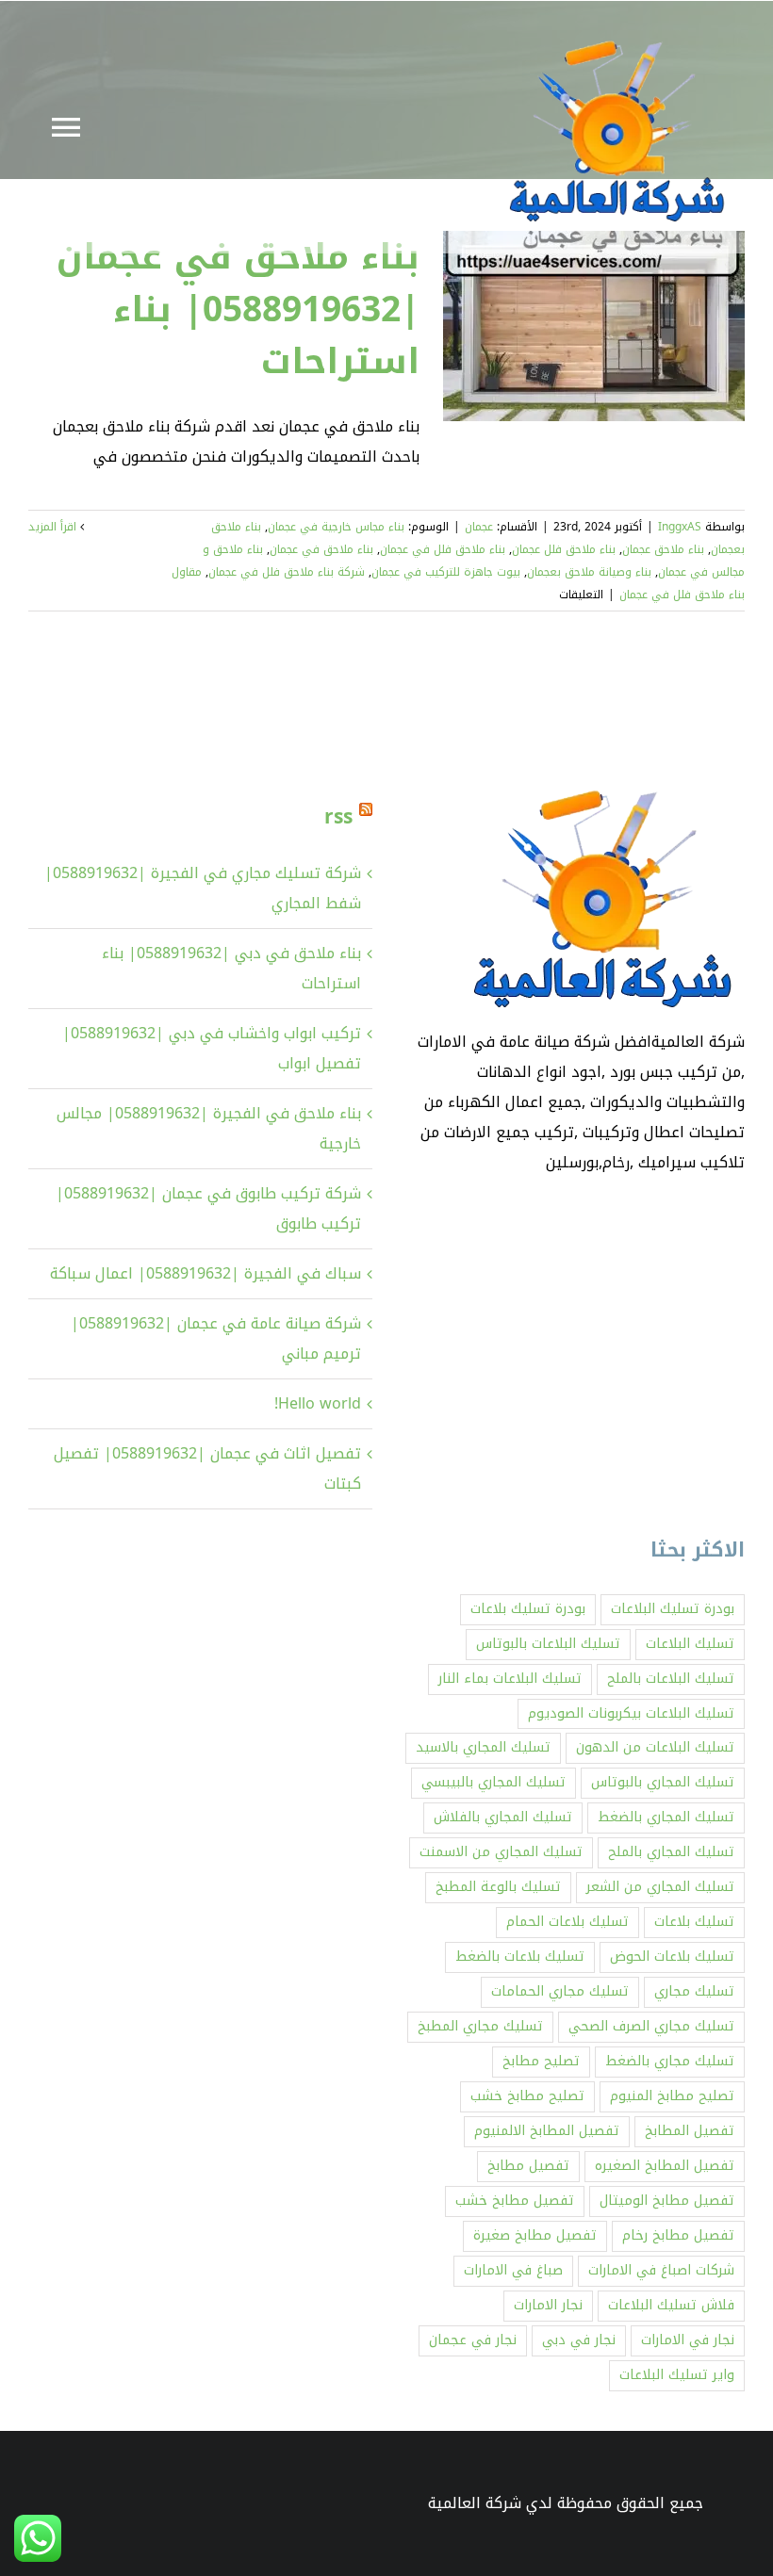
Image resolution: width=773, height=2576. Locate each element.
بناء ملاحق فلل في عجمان (443, 549)
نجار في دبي (579, 2340)
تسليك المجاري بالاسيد (483, 1747)
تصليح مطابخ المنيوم (672, 2096)
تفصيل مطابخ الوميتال (667, 2201)
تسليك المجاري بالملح (671, 1852)
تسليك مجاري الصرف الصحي (651, 2026)
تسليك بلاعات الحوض (672, 1956)
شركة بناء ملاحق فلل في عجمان (287, 572)
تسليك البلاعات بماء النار (510, 1679)
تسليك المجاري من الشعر (660, 1887)
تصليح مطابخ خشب (527, 2096)
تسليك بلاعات (694, 1922)
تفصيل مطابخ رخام (678, 2235)
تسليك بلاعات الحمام (567, 1922)
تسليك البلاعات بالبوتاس (548, 1644)
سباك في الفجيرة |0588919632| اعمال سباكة (206, 1273)
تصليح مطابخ (541, 2061)
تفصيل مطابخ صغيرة (535, 2235)
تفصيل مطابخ (528, 2166)
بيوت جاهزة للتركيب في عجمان (446, 572)
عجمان (479, 527)
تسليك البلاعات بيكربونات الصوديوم (631, 1713)
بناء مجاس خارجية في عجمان (336, 527)
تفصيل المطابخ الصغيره (665, 2166)
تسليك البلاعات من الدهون (655, 1747)
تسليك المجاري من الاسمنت (501, 1852)
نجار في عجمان (473, 2340)
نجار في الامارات (688, 2340)
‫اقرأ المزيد (54, 527)
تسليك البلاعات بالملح (671, 1679)
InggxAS (680, 527)
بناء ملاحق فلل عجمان (564, 549)
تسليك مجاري (694, 1991)
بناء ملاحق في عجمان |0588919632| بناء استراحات (238, 309)
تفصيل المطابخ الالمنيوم (547, 2131)
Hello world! (318, 1403)
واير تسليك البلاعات (677, 2375)
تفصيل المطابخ (690, 2131)
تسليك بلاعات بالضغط (520, 1956)
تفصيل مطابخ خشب (515, 2201)
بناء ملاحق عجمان (663, 549)
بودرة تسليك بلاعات (528, 1609)
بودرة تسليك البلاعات (673, 1609)
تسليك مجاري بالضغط (670, 2061)
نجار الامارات (548, 2305)
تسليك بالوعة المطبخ (498, 1887)
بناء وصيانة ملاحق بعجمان (589, 572)
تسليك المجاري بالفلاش (503, 1817)
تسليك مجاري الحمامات (560, 1991)
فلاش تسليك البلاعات (671, 2305)
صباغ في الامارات (513, 2270)
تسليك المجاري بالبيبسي (493, 1782)
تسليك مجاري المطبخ (480, 2026)
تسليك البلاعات (690, 1644)
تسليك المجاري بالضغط (666, 1817)
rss (338, 817)
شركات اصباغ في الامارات (661, 2270)
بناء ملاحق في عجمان (321, 549)
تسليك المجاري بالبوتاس (663, 1782)
